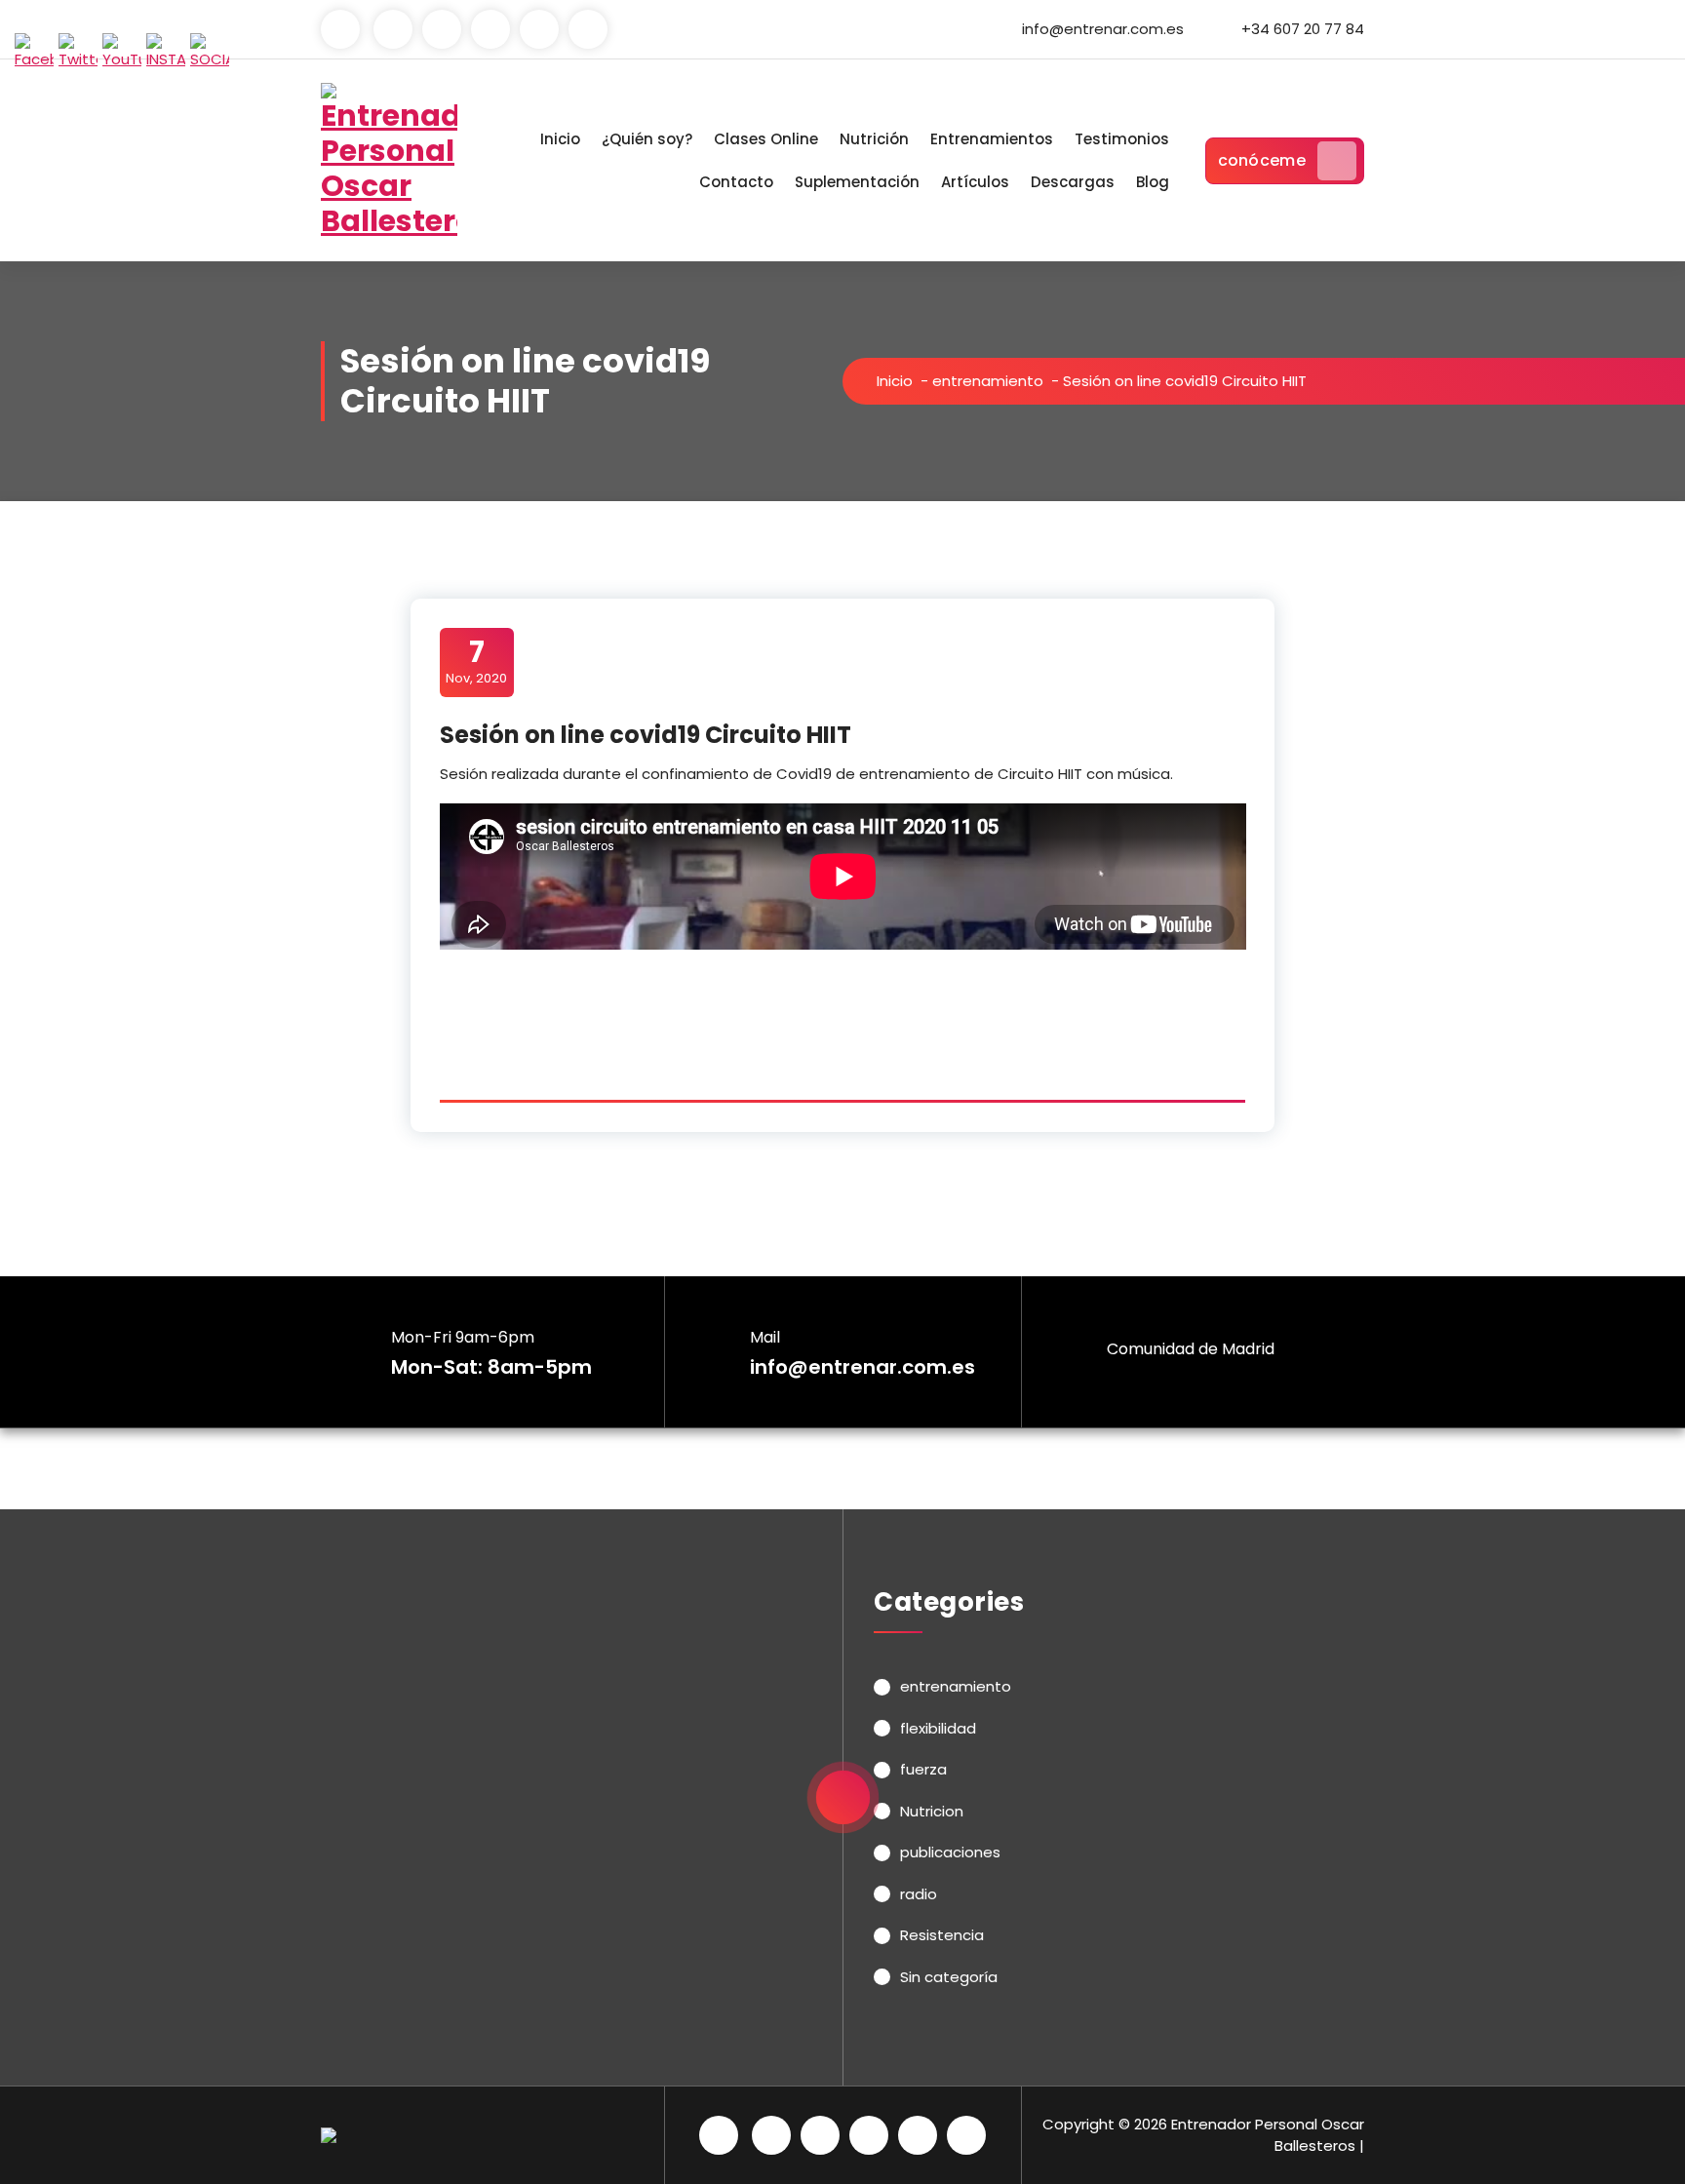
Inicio (560, 139)
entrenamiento (988, 381)
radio (919, 1894)
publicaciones (950, 1852)
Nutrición (874, 139)
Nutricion (932, 1811)
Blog (1153, 182)
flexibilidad (938, 1728)
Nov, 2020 (476, 661)
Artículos (975, 182)
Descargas (1073, 182)
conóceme (1262, 160)
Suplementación (857, 182)
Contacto (736, 182)
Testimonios (1122, 139)
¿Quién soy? (647, 139)
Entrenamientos (992, 139)
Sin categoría (949, 1977)
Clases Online (766, 139)
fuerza (923, 1769)
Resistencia (942, 1935)
